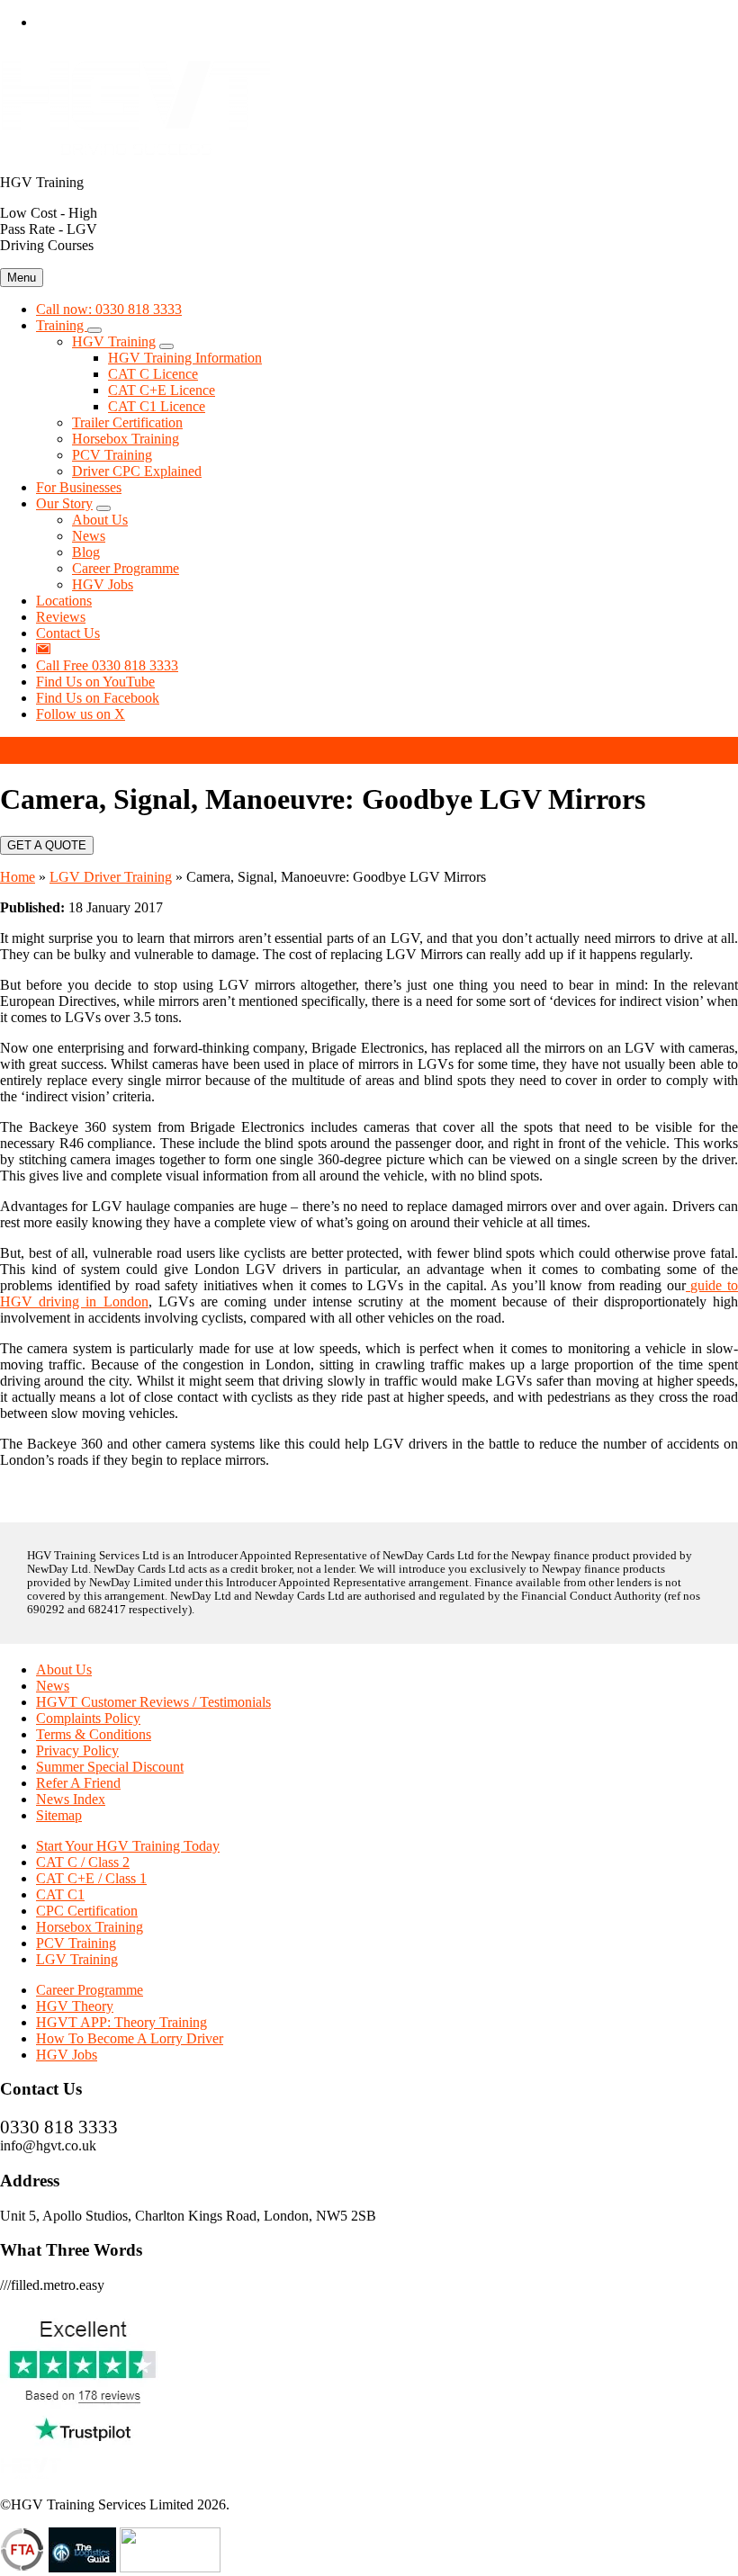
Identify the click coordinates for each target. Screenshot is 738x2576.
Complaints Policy (88, 1718)
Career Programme (90, 1990)
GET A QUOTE (47, 845)
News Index (71, 1799)
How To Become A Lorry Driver (130, 2038)
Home (18, 877)
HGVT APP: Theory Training (121, 2022)
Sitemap (59, 1815)
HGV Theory (75, 2006)
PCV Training (76, 1943)
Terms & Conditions (94, 1734)
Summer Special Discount (110, 1767)
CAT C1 (60, 1894)
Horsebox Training (90, 1927)
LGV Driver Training (111, 877)
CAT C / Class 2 (83, 1862)
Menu (22, 278)
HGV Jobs (67, 2055)
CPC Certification (87, 1911)
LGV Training (77, 1959)
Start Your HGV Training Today (128, 1846)
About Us (64, 1669)
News (53, 1686)
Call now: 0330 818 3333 (109, 309)
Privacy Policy (77, 1750)
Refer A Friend (78, 1783)
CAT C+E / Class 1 (91, 1878)
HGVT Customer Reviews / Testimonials (153, 1702)
